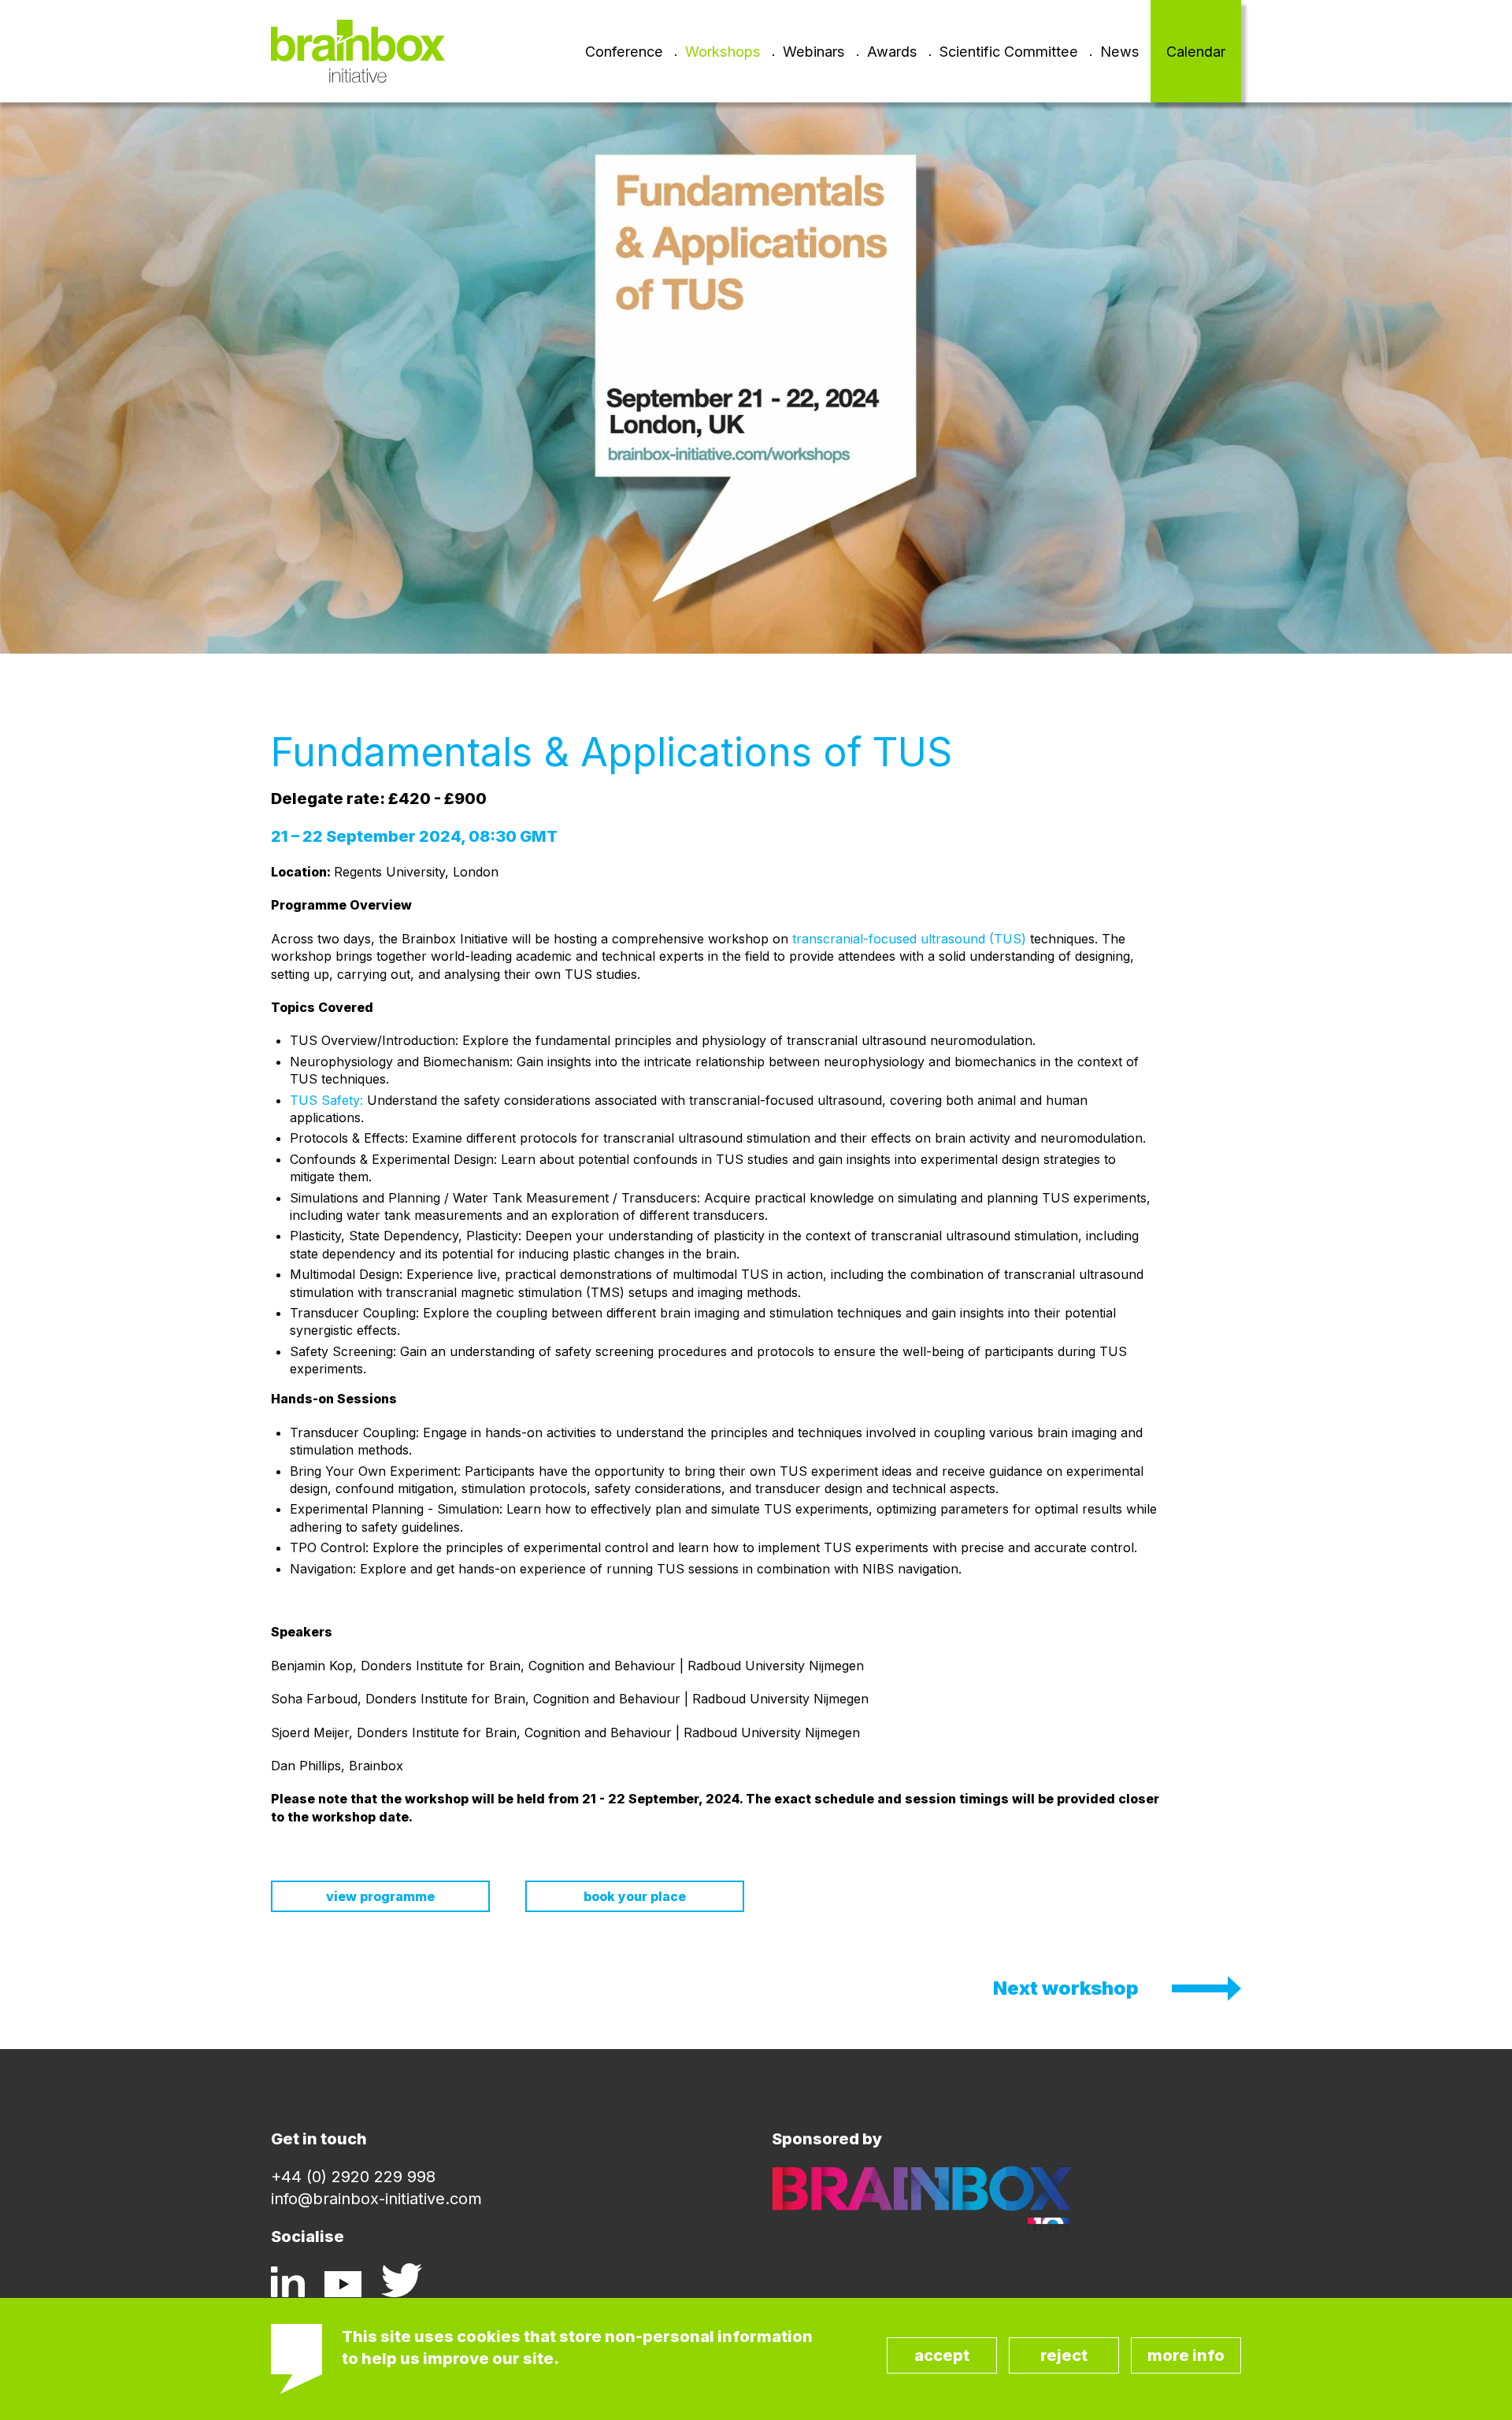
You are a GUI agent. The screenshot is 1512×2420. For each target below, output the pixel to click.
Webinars (814, 51)
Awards (892, 51)
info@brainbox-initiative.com (376, 2199)
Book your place (635, 1896)
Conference (624, 51)
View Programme (380, 1896)
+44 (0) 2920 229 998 (353, 2177)
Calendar (1196, 51)
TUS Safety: (326, 1100)
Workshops (723, 51)
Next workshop (1066, 1988)
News (1120, 51)
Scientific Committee (1009, 51)
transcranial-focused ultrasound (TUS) (909, 939)
